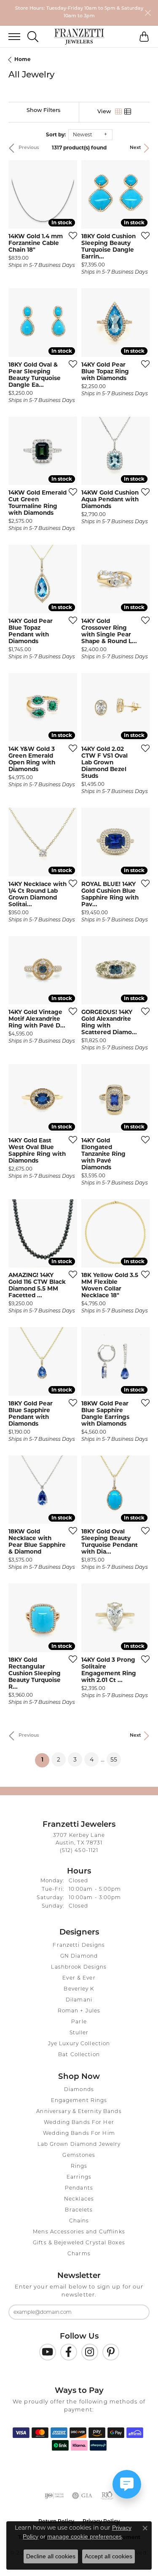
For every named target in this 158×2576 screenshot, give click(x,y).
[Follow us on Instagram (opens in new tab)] (90, 2352)
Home (23, 59)
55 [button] (114, 1759)
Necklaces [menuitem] (79, 2199)
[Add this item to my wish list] (70, 235)
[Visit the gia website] (82, 2496)
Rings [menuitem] (79, 2166)
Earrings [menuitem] (79, 2177)
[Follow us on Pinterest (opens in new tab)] (111, 2352)
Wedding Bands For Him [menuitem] (79, 2134)
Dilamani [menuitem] (79, 2000)
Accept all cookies (108, 2556)
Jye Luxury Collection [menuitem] (79, 2044)
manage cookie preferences (84, 2536)
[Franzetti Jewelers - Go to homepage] (79, 37)
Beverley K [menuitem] (79, 1989)
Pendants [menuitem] (79, 2188)
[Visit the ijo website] (54, 2496)
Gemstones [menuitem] (79, 2156)
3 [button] (75, 1759)
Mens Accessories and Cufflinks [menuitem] (79, 2232)
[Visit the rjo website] (107, 2496)
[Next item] (68, 194)
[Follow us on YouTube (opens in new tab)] (48, 2352)
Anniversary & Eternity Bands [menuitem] (79, 2112)
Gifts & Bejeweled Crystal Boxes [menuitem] (79, 2243)
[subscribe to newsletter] (138, 2312)
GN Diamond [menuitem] (79, 1956)
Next (135, 148)
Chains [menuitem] (79, 2221)
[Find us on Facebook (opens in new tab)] (69, 2352)
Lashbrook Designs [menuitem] (79, 1967)
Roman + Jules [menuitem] (79, 2011)
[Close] (148, 13)
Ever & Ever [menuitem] (79, 1978)
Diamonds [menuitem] (79, 2090)
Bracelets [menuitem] (79, 2210)
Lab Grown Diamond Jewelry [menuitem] (79, 2145)
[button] (33, 37)
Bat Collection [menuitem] (79, 2055)
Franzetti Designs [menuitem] (79, 1945)
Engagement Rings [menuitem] (79, 2101)
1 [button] (45, 1760)
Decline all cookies (51, 2556)
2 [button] (59, 1759)
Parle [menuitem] (79, 2022)
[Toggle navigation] (10, 37)
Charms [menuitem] (79, 2254)
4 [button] (92, 1759)
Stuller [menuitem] (79, 2033)
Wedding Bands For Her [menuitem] (79, 2123)
